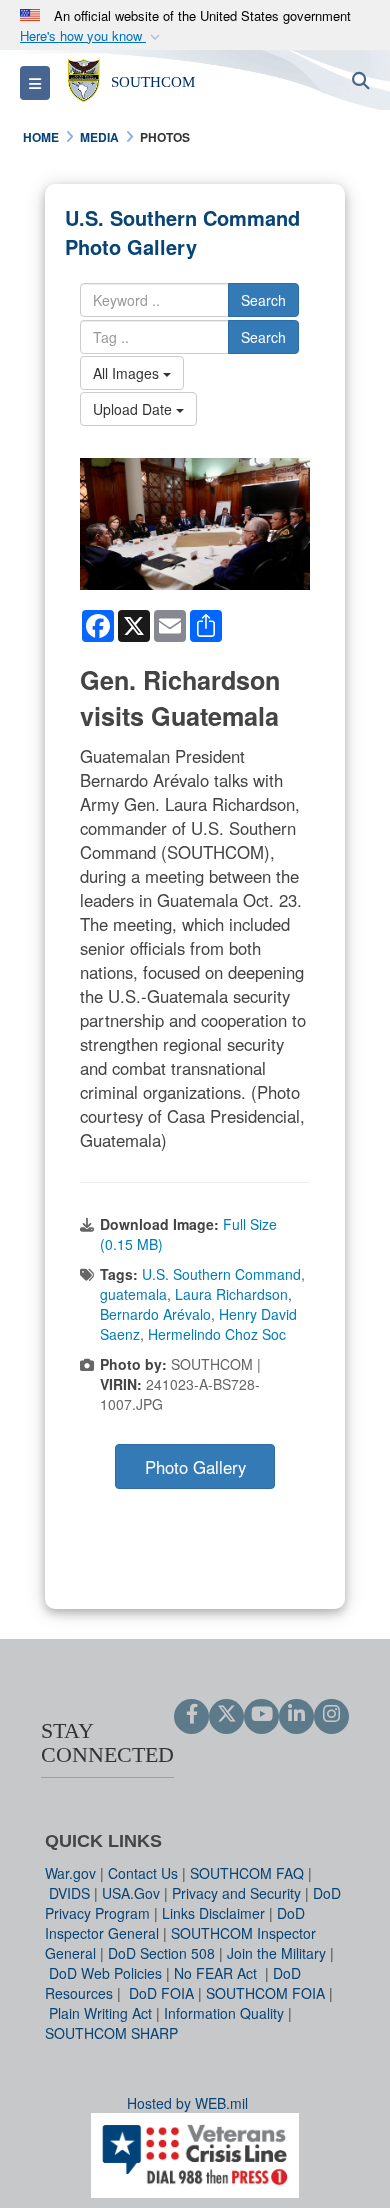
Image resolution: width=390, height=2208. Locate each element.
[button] (92, 36)
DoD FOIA (161, 1993)
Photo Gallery (195, 1467)
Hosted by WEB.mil (187, 2103)
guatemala (133, 1294)
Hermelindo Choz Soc (217, 1334)
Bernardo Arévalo (155, 1314)
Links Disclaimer (213, 1913)
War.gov (70, 1873)
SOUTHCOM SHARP (111, 2033)
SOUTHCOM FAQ (247, 1873)
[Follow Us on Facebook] (191, 1715)
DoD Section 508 (161, 1953)
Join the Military (276, 1953)
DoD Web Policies (105, 1973)
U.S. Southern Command (221, 1274)
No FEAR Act (217, 1973)
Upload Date (134, 409)
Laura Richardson (231, 1294)
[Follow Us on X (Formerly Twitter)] (226, 1715)
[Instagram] (331, 1715)
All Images (128, 373)
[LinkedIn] (296, 1715)
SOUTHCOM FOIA (265, 1993)
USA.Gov (131, 1893)
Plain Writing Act (100, 2013)
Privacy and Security (236, 1893)
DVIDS (69, 1893)
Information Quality (224, 2013)
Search (263, 300)
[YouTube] (261, 1715)
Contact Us (143, 1873)
